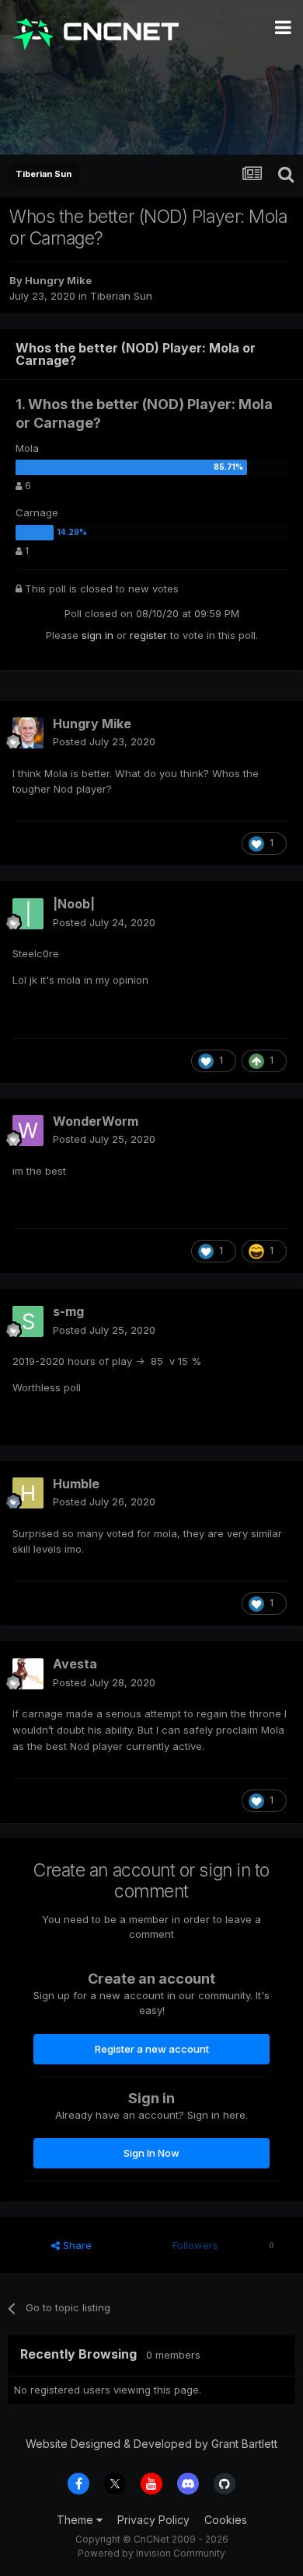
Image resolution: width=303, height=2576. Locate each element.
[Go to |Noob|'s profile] (28, 914)
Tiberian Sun (121, 296)
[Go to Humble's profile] (28, 1493)
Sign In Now (151, 2153)
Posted (104, 741)
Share (76, 2245)
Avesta (75, 1664)
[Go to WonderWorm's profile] (28, 1130)
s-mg (68, 1311)
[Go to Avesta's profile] (28, 1674)
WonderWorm (96, 1121)
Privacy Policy (153, 2520)
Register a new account (152, 2049)
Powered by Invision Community (151, 2553)
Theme (77, 2520)
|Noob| (74, 904)
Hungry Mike (58, 280)
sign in (98, 635)
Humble (76, 1484)
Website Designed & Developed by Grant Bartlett (151, 2444)
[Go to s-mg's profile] (28, 1321)
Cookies (226, 2520)
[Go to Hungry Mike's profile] (28, 733)
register (148, 635)
